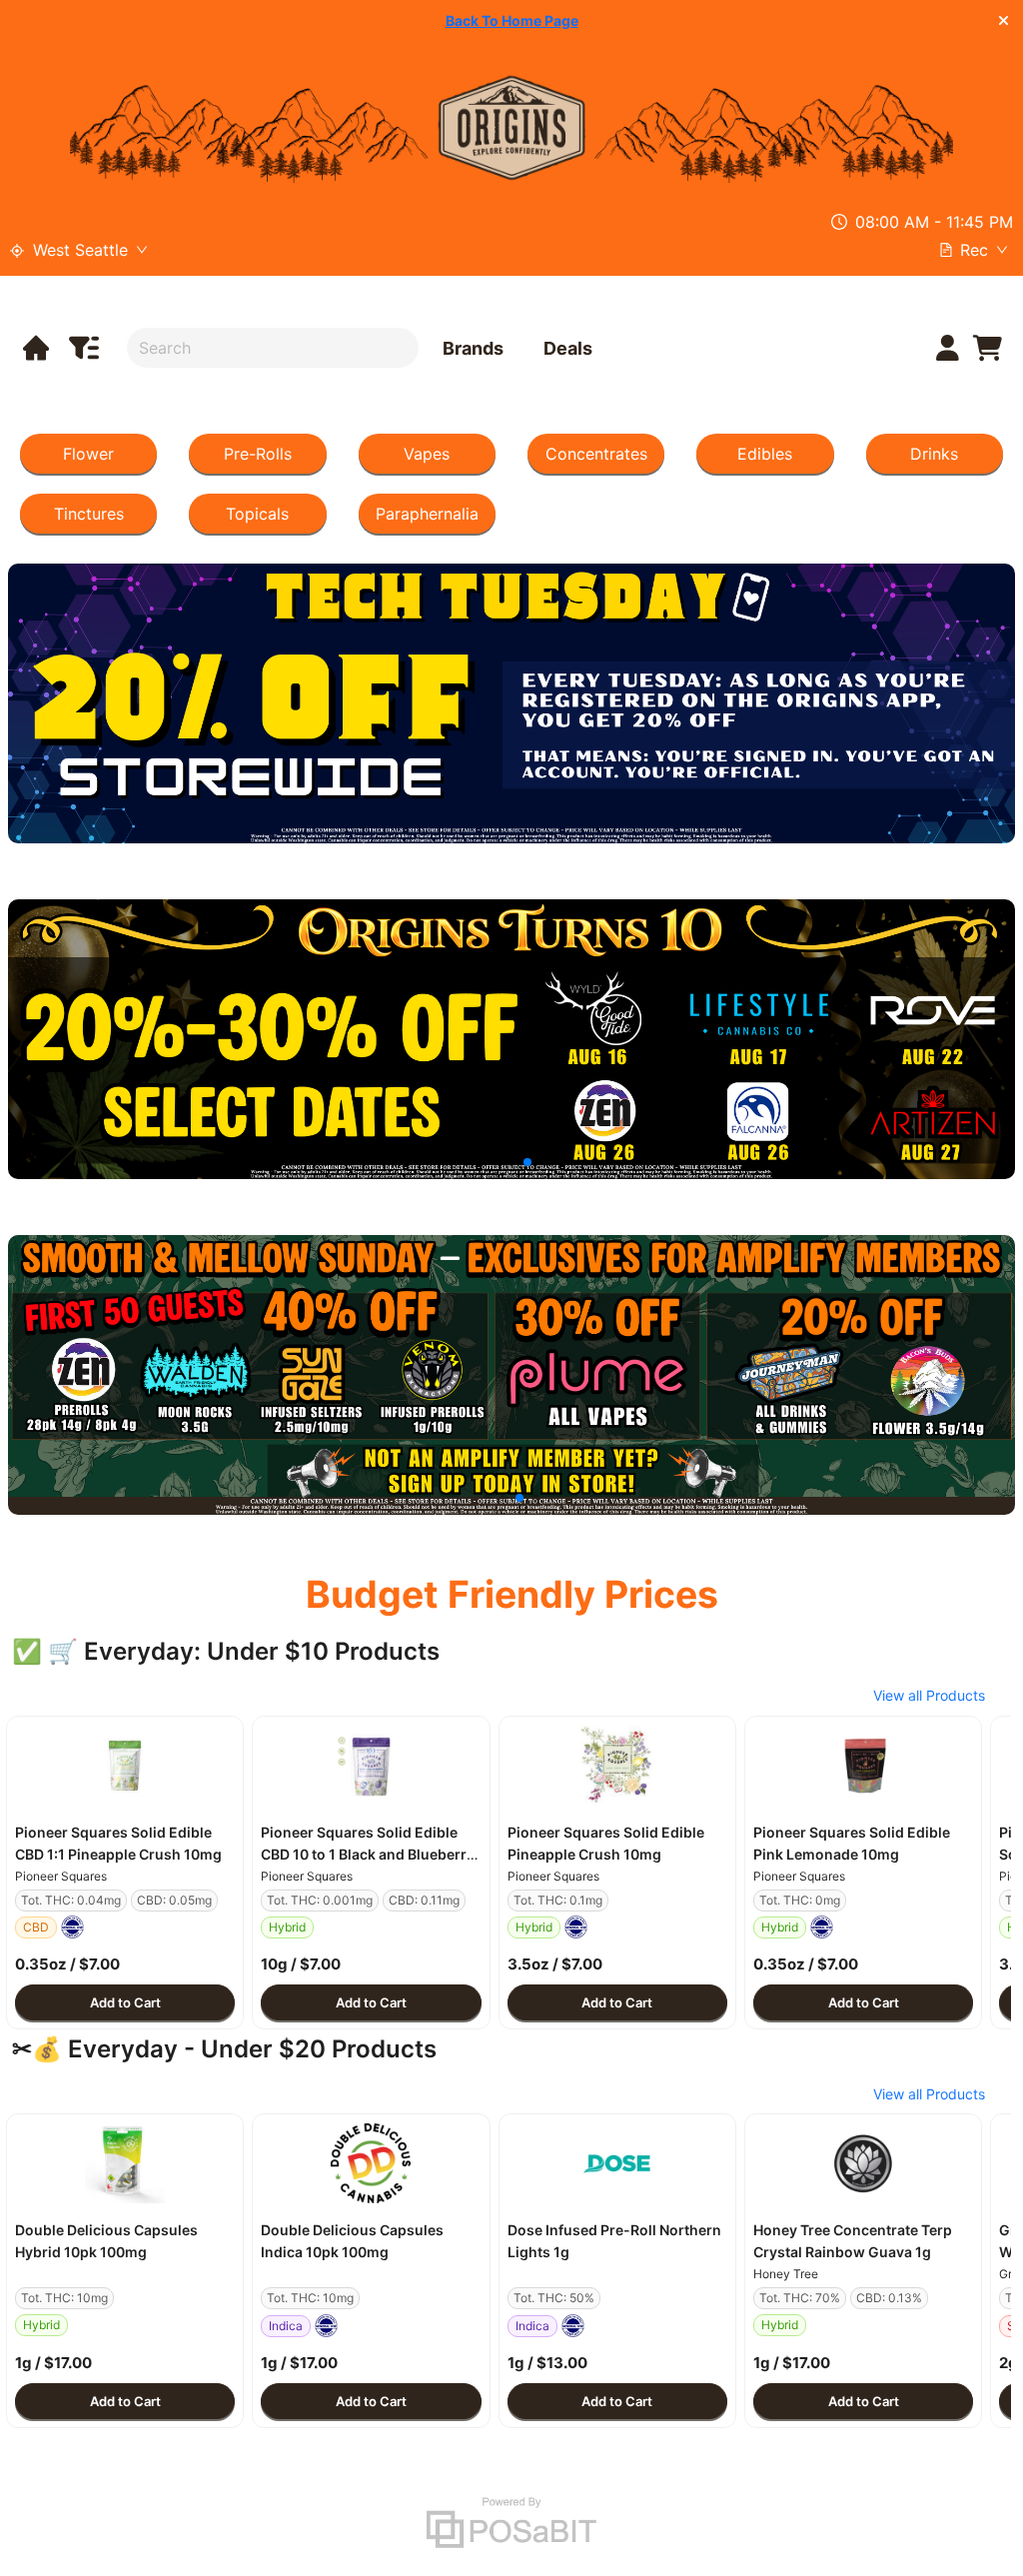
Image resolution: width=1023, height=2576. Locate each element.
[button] (125, 1766)
